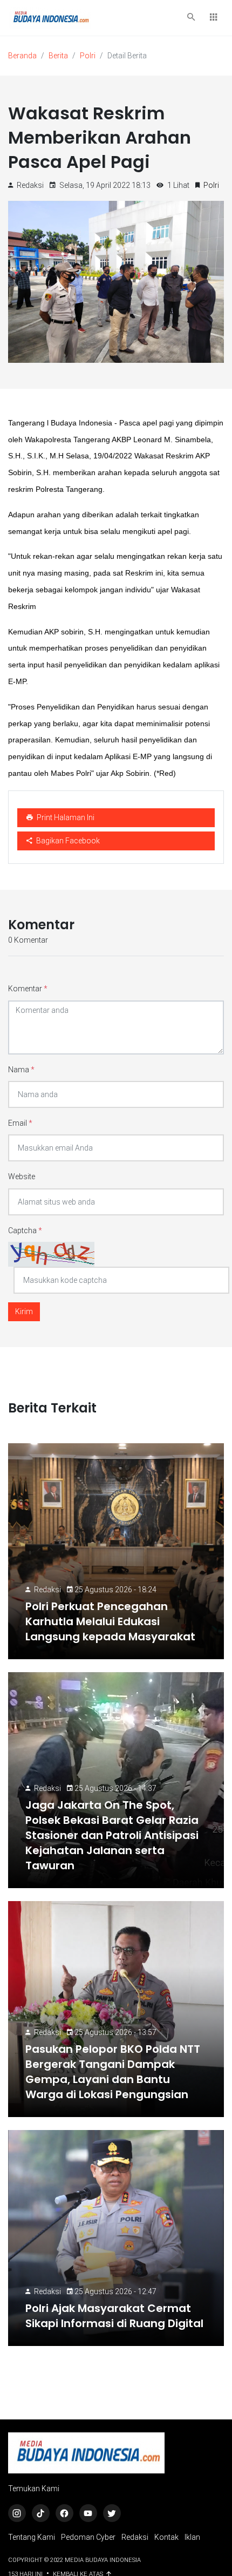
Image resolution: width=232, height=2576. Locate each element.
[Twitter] (112, 2513)
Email (20, 1123)
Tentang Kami (32, 2537)
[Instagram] (17, 2513)
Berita (58, 56)
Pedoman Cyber (88, 2537)
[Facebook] (64, 2513)
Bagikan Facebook (67, 841)
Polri (88, 56)
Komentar (28, 989)
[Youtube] (88, 2513)
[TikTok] (41, 2513)
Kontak (166, 2537)
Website (22, 1177)
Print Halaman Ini (65, 817)
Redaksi (47, 1590)
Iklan (192, 2537)
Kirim (24, 1311)
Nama (21, 1070)
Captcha (25, 1230)
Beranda (22, 56)
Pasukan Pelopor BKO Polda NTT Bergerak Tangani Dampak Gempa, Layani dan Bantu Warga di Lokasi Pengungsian (113, 2072)
